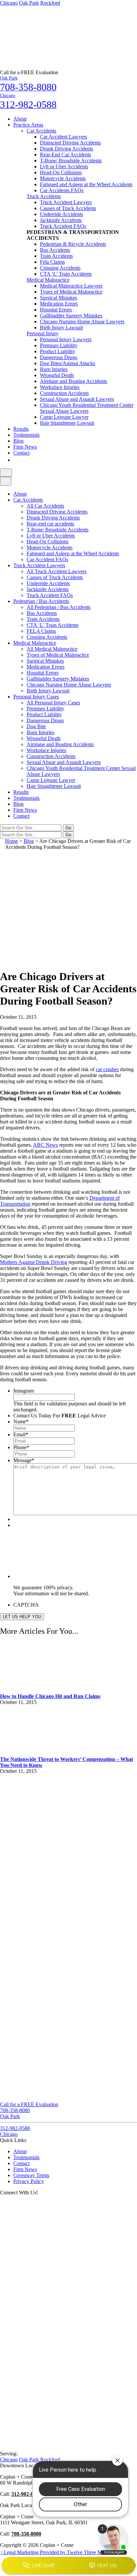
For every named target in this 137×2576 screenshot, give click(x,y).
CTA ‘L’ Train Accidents (66, 274)
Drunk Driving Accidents (67, 149)
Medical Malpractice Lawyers (71, 286)
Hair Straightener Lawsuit (67, 423)
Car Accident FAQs (47, 559)
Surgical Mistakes (59, 298)
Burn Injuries (54, 369)
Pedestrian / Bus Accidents (41, 601)
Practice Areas (28, 125)
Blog (18, 441)
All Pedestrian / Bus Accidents (59, 607)
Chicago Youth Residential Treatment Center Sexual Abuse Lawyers (87, 408)
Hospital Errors (56, 310)
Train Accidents (56, 256)
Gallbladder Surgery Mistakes (71, 316)
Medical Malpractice (48, 280)
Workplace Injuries (60, 387)
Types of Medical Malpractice (71, 292)
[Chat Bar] (68, 2566)
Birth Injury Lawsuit (61, 328)
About (20, 119)
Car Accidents (41, 131)
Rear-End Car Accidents (66, 155)
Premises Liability (59, 345)
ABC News (45, 1145)
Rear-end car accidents (50, 524)
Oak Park (29, 3)
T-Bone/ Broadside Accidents (71, 161)
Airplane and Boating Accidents (73, 381)
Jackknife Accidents (61, 220)
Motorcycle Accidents (63, 178)
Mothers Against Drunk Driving (34, 1262)
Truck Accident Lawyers (66, 202)
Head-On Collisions (61, 172)
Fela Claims (52, 262)
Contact (21, 453)
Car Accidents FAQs (62, 190)
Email (21, 1434)
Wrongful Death (57, 375)
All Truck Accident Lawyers (57, 571)
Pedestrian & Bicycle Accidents (73, 244)
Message (24, 1460)
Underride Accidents (62, 214)
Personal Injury (43, 333)
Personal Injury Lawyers (66, 339)
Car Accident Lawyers (64, 137)
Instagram (24, 1391)
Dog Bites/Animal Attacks (68, 363)
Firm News (25, 447)
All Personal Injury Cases (53, 703)
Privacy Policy (29, 2181)
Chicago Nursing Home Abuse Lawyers (82, 322)
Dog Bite (36, 726)
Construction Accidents (64, 393)
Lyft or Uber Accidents (64, 166)
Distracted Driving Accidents (70, 143)
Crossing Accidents (60, 268)
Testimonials (26, 435)
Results (21, 429)
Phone (21, 1447)
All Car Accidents (45, 506)
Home (11, 841)
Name (21, 1422)
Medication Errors (59, 304)
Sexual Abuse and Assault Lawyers (77, 399)
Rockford (50, 3)
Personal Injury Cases (36, 697)
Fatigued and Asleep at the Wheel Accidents (86, 184)
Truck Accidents (44, 196)
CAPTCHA (26, 1605)
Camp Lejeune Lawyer (64, 417)
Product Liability (58, 351)
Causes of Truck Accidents (68, 208)
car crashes (107, 1069)
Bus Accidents (55, 250)
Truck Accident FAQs (63, 226)
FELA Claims (41, 631)
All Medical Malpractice (52, 649)
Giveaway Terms (31, 2175)
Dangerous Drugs (59, 357)
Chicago (9, 3)
